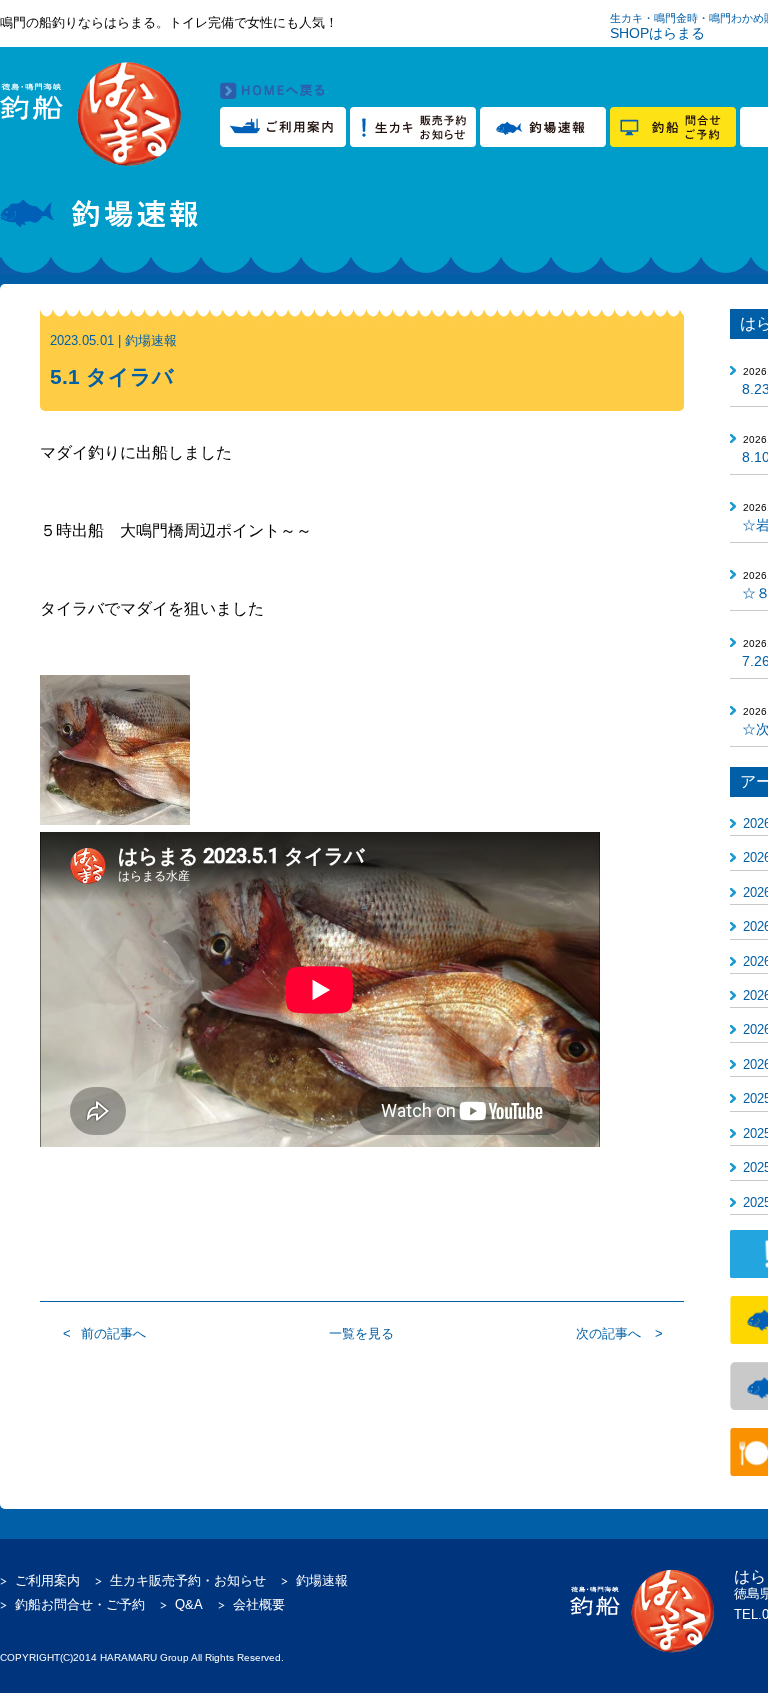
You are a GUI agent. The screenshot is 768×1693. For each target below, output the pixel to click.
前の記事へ (113, 1333)
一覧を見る (361, 1333)
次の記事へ (608, 1333)
